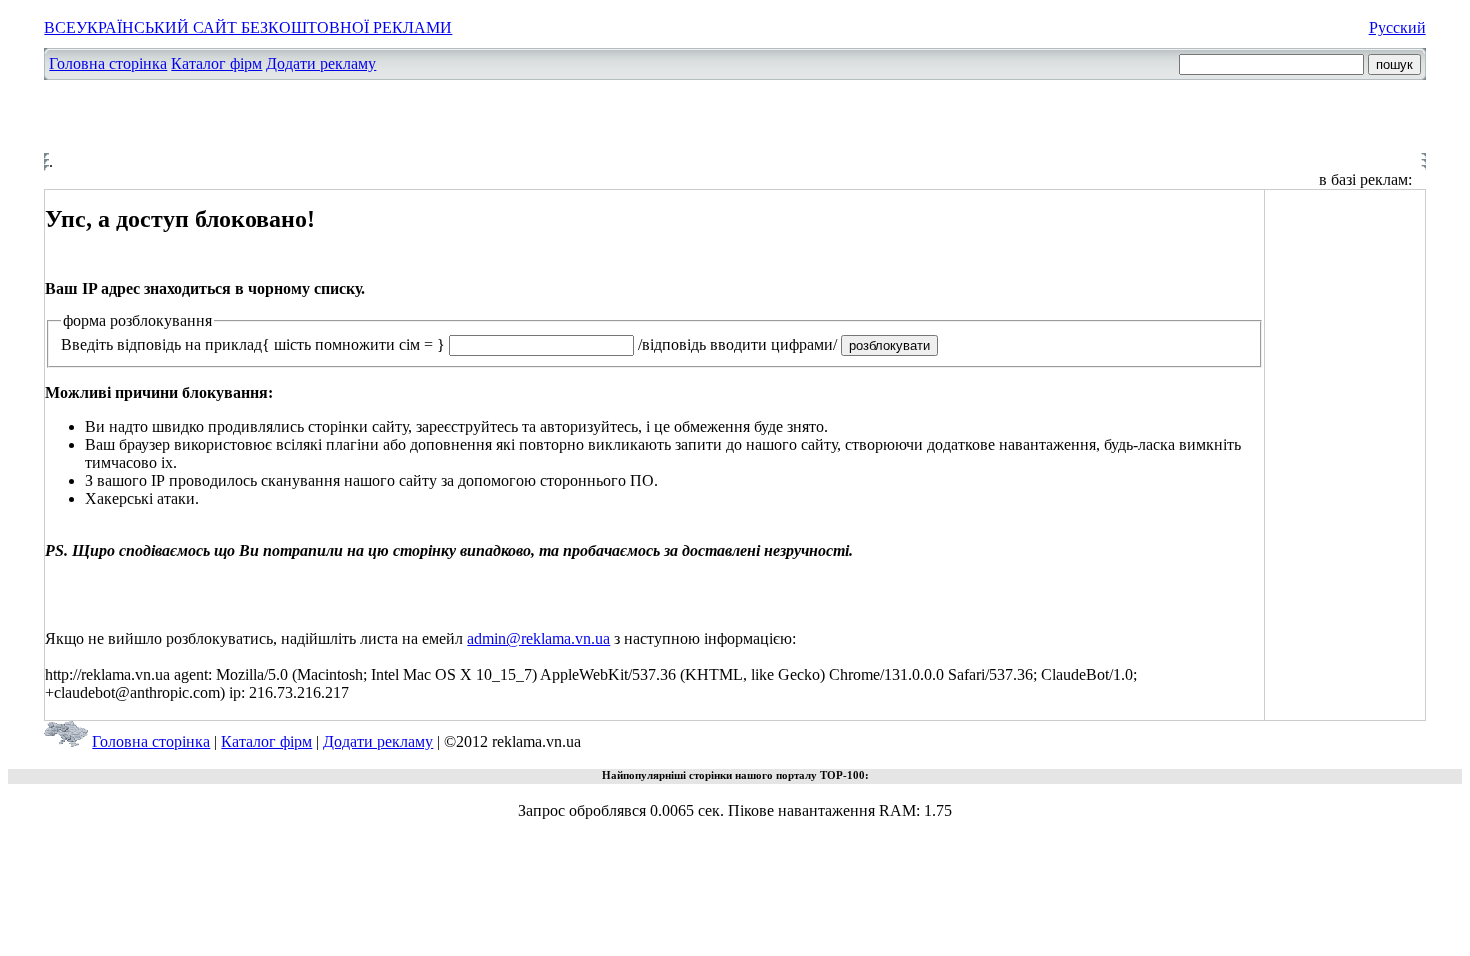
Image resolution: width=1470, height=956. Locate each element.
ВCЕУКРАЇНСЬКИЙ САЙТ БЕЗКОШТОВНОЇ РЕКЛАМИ (248, 27)
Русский (1397, 27)
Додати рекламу (321, 63)
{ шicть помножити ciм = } (353, 344)
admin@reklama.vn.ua (538, 638)
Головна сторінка (108, 63)
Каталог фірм (216, 63)
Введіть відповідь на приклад (161, 344)
